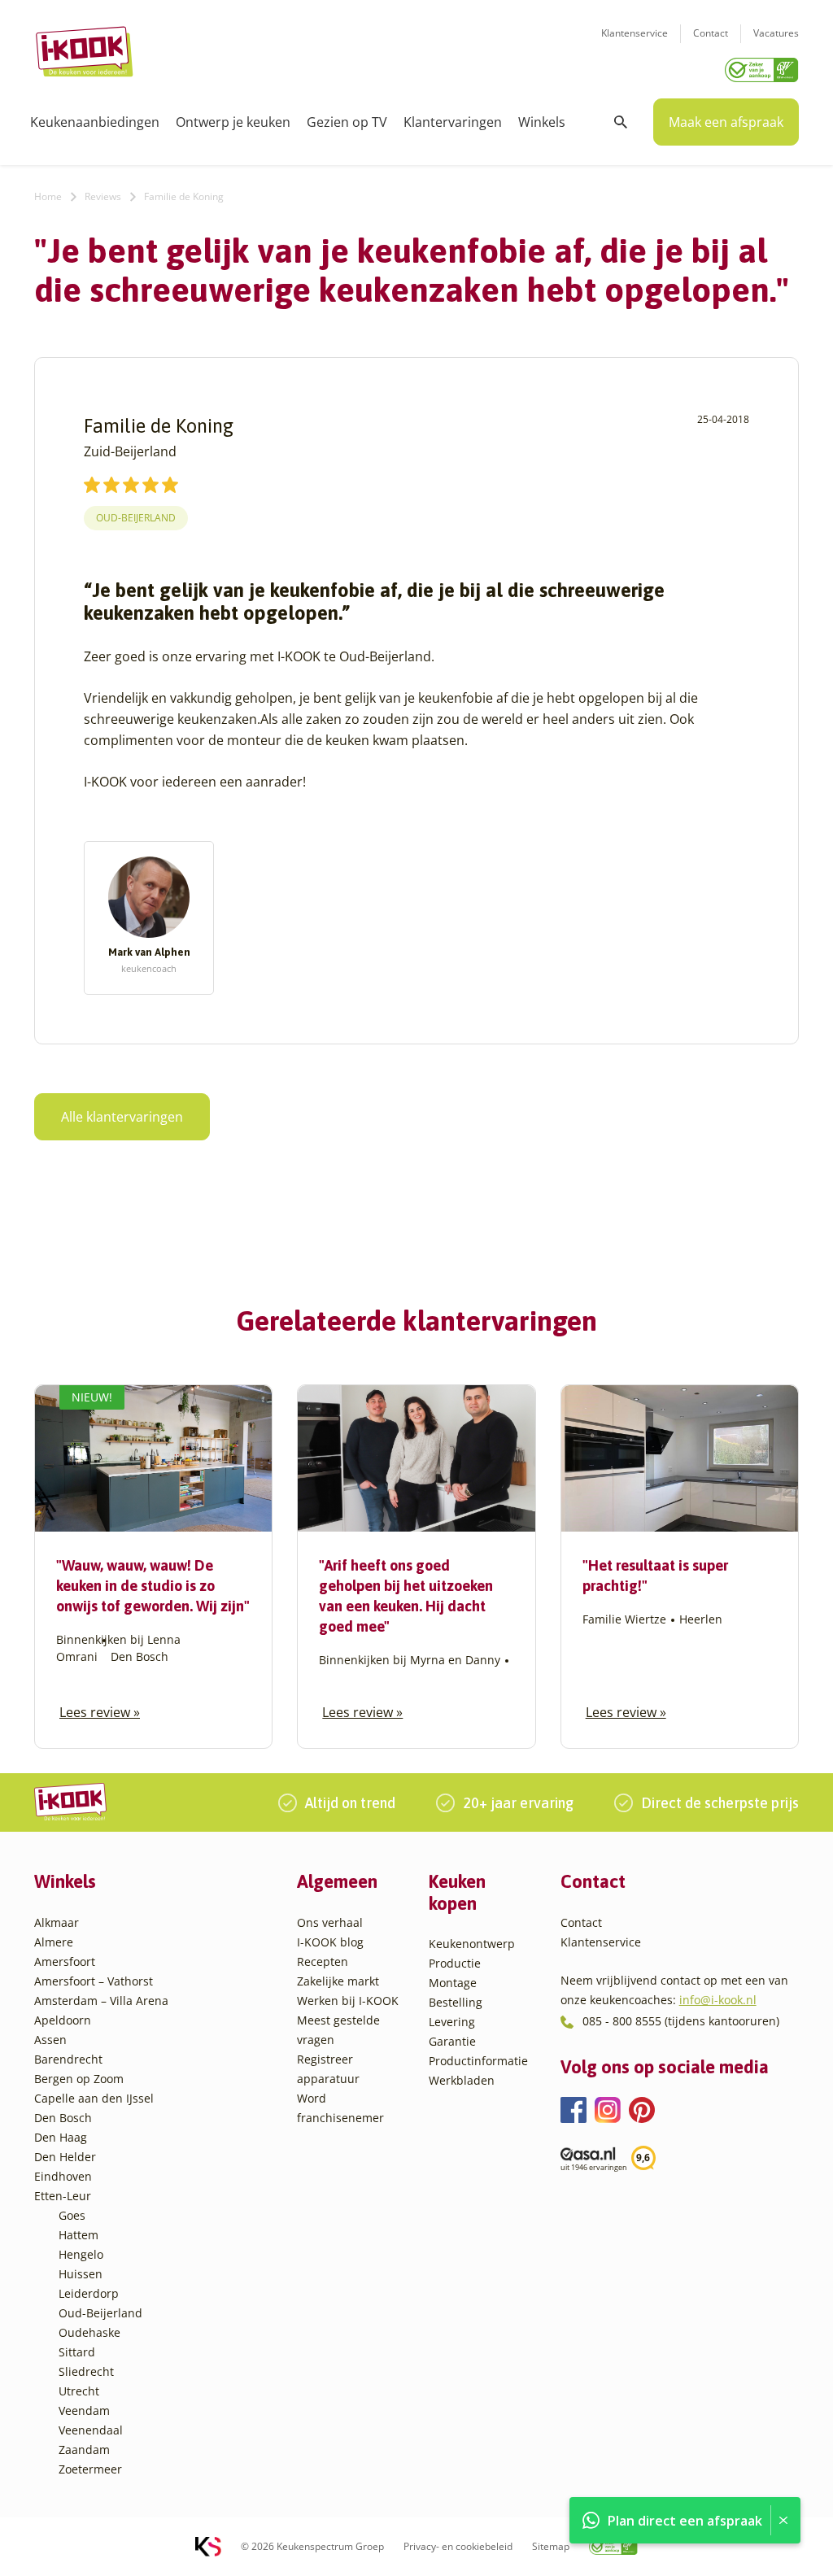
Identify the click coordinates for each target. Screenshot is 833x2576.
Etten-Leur (63, 2196)
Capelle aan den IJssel (94, 2098)
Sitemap (551, 2546)
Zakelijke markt (338, 1981)
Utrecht (79, 2391)
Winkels (542, 122)
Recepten (323, 1961)
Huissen (81, 2274)
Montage (453, 1983)
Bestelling (456, 2002)
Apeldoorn (63, 2020)
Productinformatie (478, 2061)
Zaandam (84, 2450)
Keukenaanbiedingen (95, 122)
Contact (711, 33)
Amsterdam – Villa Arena (101, 2001)
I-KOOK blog (330, 1942)
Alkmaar (57, 1922)
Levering (452, 2022)
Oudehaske (89, 2332)
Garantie (452, 2041)
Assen (50, 2040)
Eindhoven (63, 2176)
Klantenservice (635, 33)
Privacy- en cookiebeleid (458, 2546)
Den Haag (61, 2137)
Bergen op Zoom (79, 2079)
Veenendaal (91, 2430)
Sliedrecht (86, 2371)
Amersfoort (65, 1961)
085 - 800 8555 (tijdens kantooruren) (681, 2021)
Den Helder (65, 2157)
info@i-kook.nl (718, 2000)
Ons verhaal (330, 1922)
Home (48, 196)
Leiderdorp (89, 2293)
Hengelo (81, 2254)
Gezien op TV (347, 122)
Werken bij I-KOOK (348, 2001)
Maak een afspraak (726, 122)
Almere (54, 1942)
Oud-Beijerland (136, 518)
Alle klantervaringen (122, 1117)
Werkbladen (462, 2080)
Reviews (103, 196)
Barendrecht (68, 2059)
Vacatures (776, 33)
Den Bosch (63, 2118)
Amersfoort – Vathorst (94, 1981)
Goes (72, 2215)
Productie (455, 1963)
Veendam (84, 2410)
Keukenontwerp (472, 1944)
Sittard (77, 2352)
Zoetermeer (90, 2469)
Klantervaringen (453, 122)
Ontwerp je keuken (233, 122)
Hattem (79, 2235)
